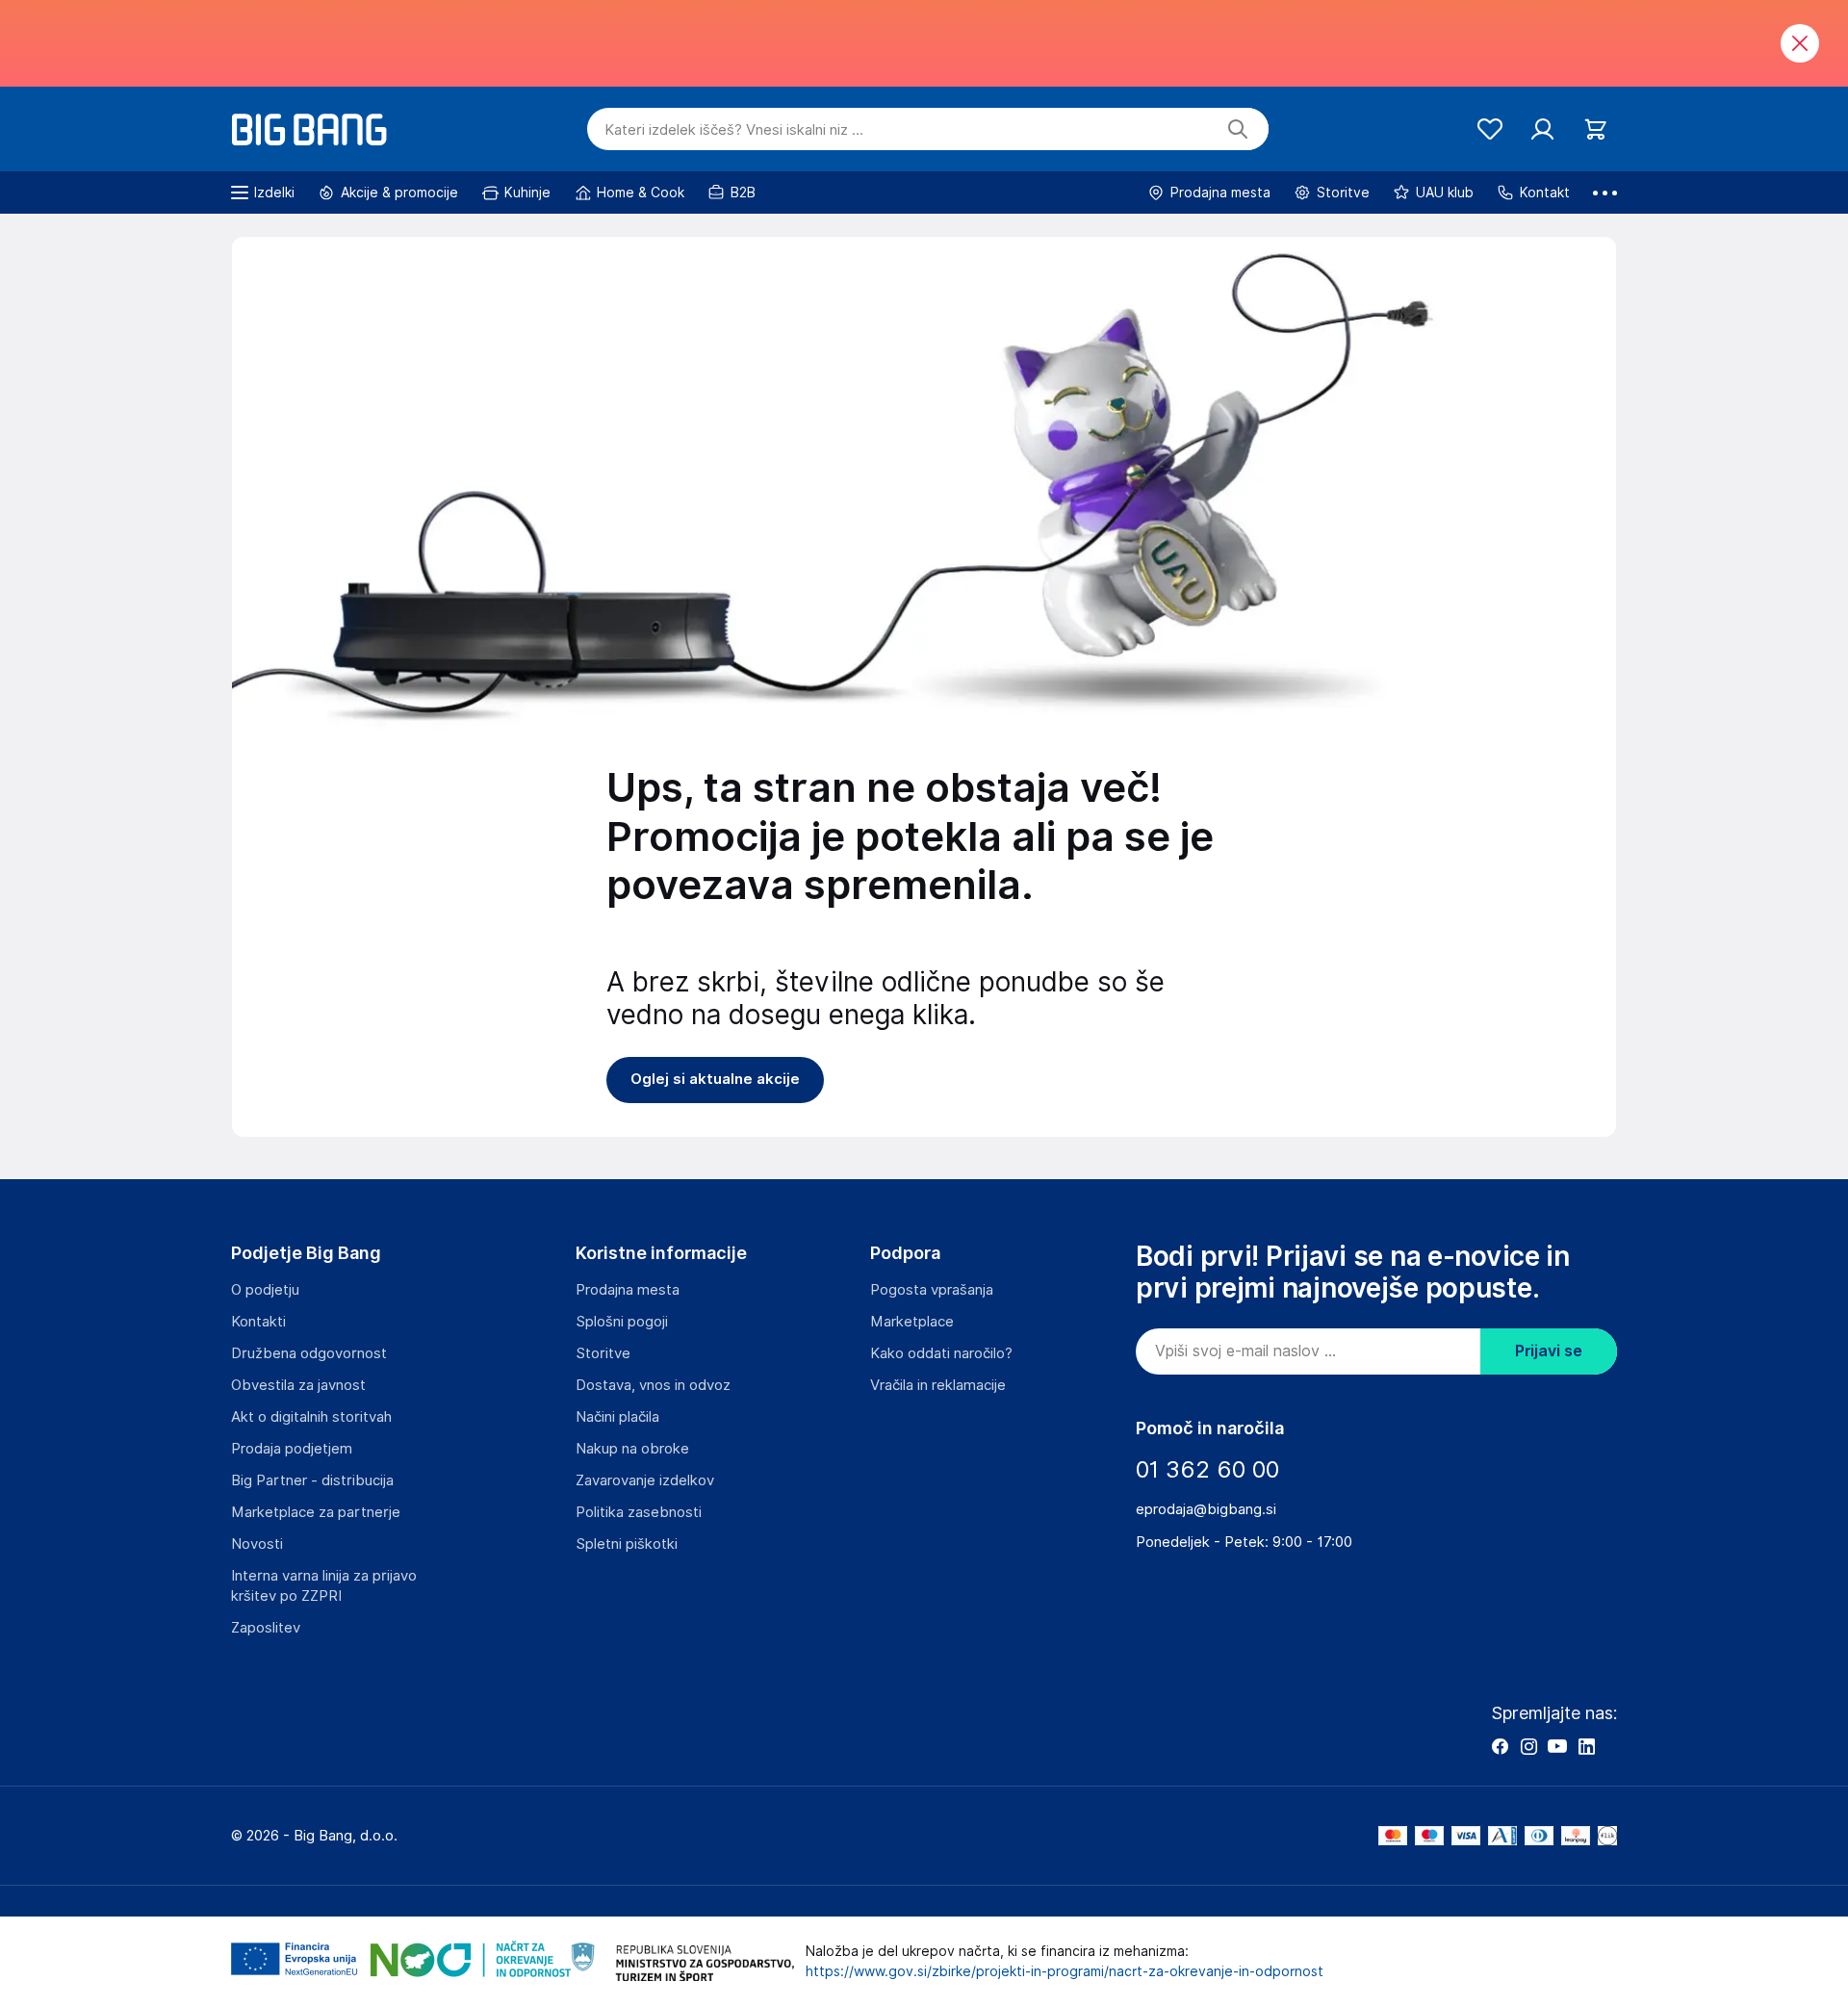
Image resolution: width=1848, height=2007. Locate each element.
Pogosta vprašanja (932, 1290)
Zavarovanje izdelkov (645, 1480)
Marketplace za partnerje (316, 1512)
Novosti (257, 1544)
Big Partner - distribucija (312, 1480)
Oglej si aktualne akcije (715, 1079)
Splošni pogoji (622, 1322)
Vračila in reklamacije (938, 1385)
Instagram (1528, 1746)
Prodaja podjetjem (292, 1449)
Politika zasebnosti (639, 1512)
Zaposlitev (266, 1628)
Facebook (1500, 1746)
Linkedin (1586, 1746)
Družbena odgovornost (309, 1353)
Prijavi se (1549, 1351)
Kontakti (258, 1322)
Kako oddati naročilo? (941, 1353)
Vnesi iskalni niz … (734, 130)
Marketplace (912, 1322)
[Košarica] (1595, 129)
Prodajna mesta (628, 1290)
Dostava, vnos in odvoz (653, 1385)
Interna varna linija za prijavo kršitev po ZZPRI (324, 1586)
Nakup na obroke (632, 1449)
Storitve (603, 1353)
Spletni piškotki (627, 1544)
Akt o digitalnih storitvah (311, 1417)
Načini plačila (617, 1417)
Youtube (1557, 1746)
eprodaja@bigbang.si (1206, 1509)
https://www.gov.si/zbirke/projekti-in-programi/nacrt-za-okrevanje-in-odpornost (1065, 1971)
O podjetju (265, 1290)
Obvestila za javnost (298, 1385)
